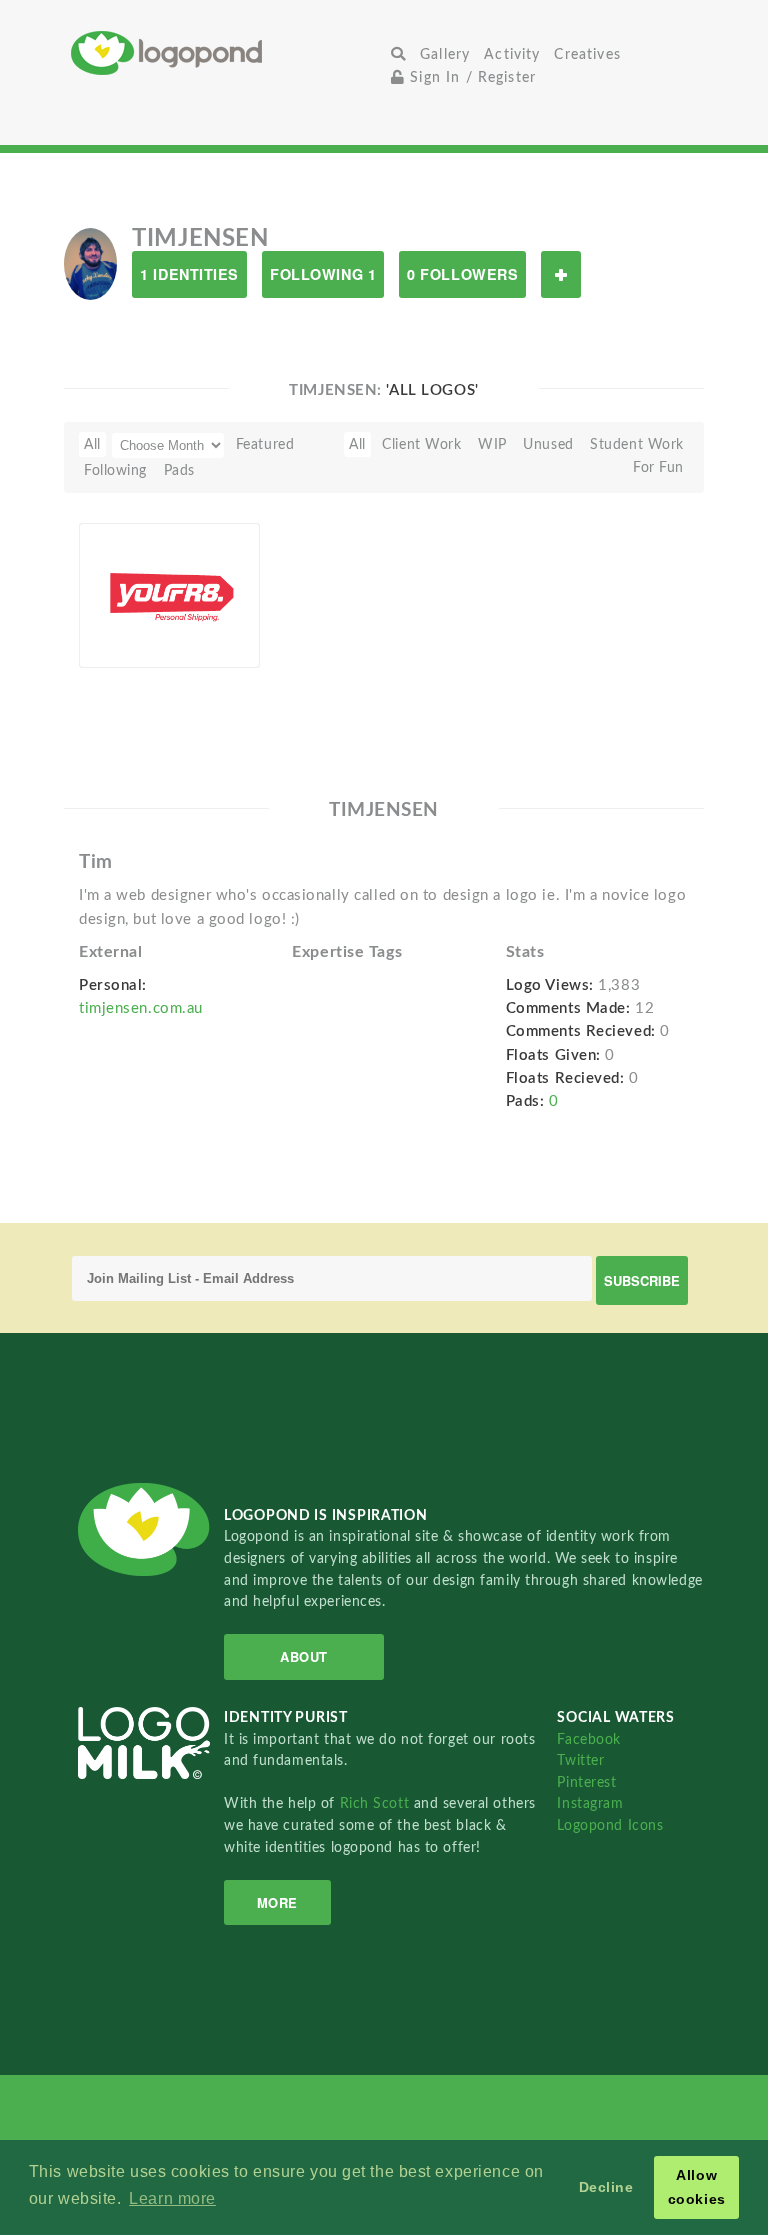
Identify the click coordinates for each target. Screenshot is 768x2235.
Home (227, 52)
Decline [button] (606, 2187)
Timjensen (144, 635)
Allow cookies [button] (697, 2187)
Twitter (580, 1760)
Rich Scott (377, 1803)
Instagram (590, 1803)
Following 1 (323, 274)
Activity (512, 54)
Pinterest (586, 1782)
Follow (561, 274)
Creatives (587, 54)
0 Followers (462, 274)
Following (115, 470)
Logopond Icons (610, 1825)
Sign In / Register (470, 77)
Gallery (445, 54)
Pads (179, 470)
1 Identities (189, 274)
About (304, 1656)
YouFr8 (113, 610)
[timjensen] (90, 263)
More (277, 1902)
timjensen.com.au (141, 1008)
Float (221, 637)
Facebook (588, 1739)
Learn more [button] (172, 2198)
